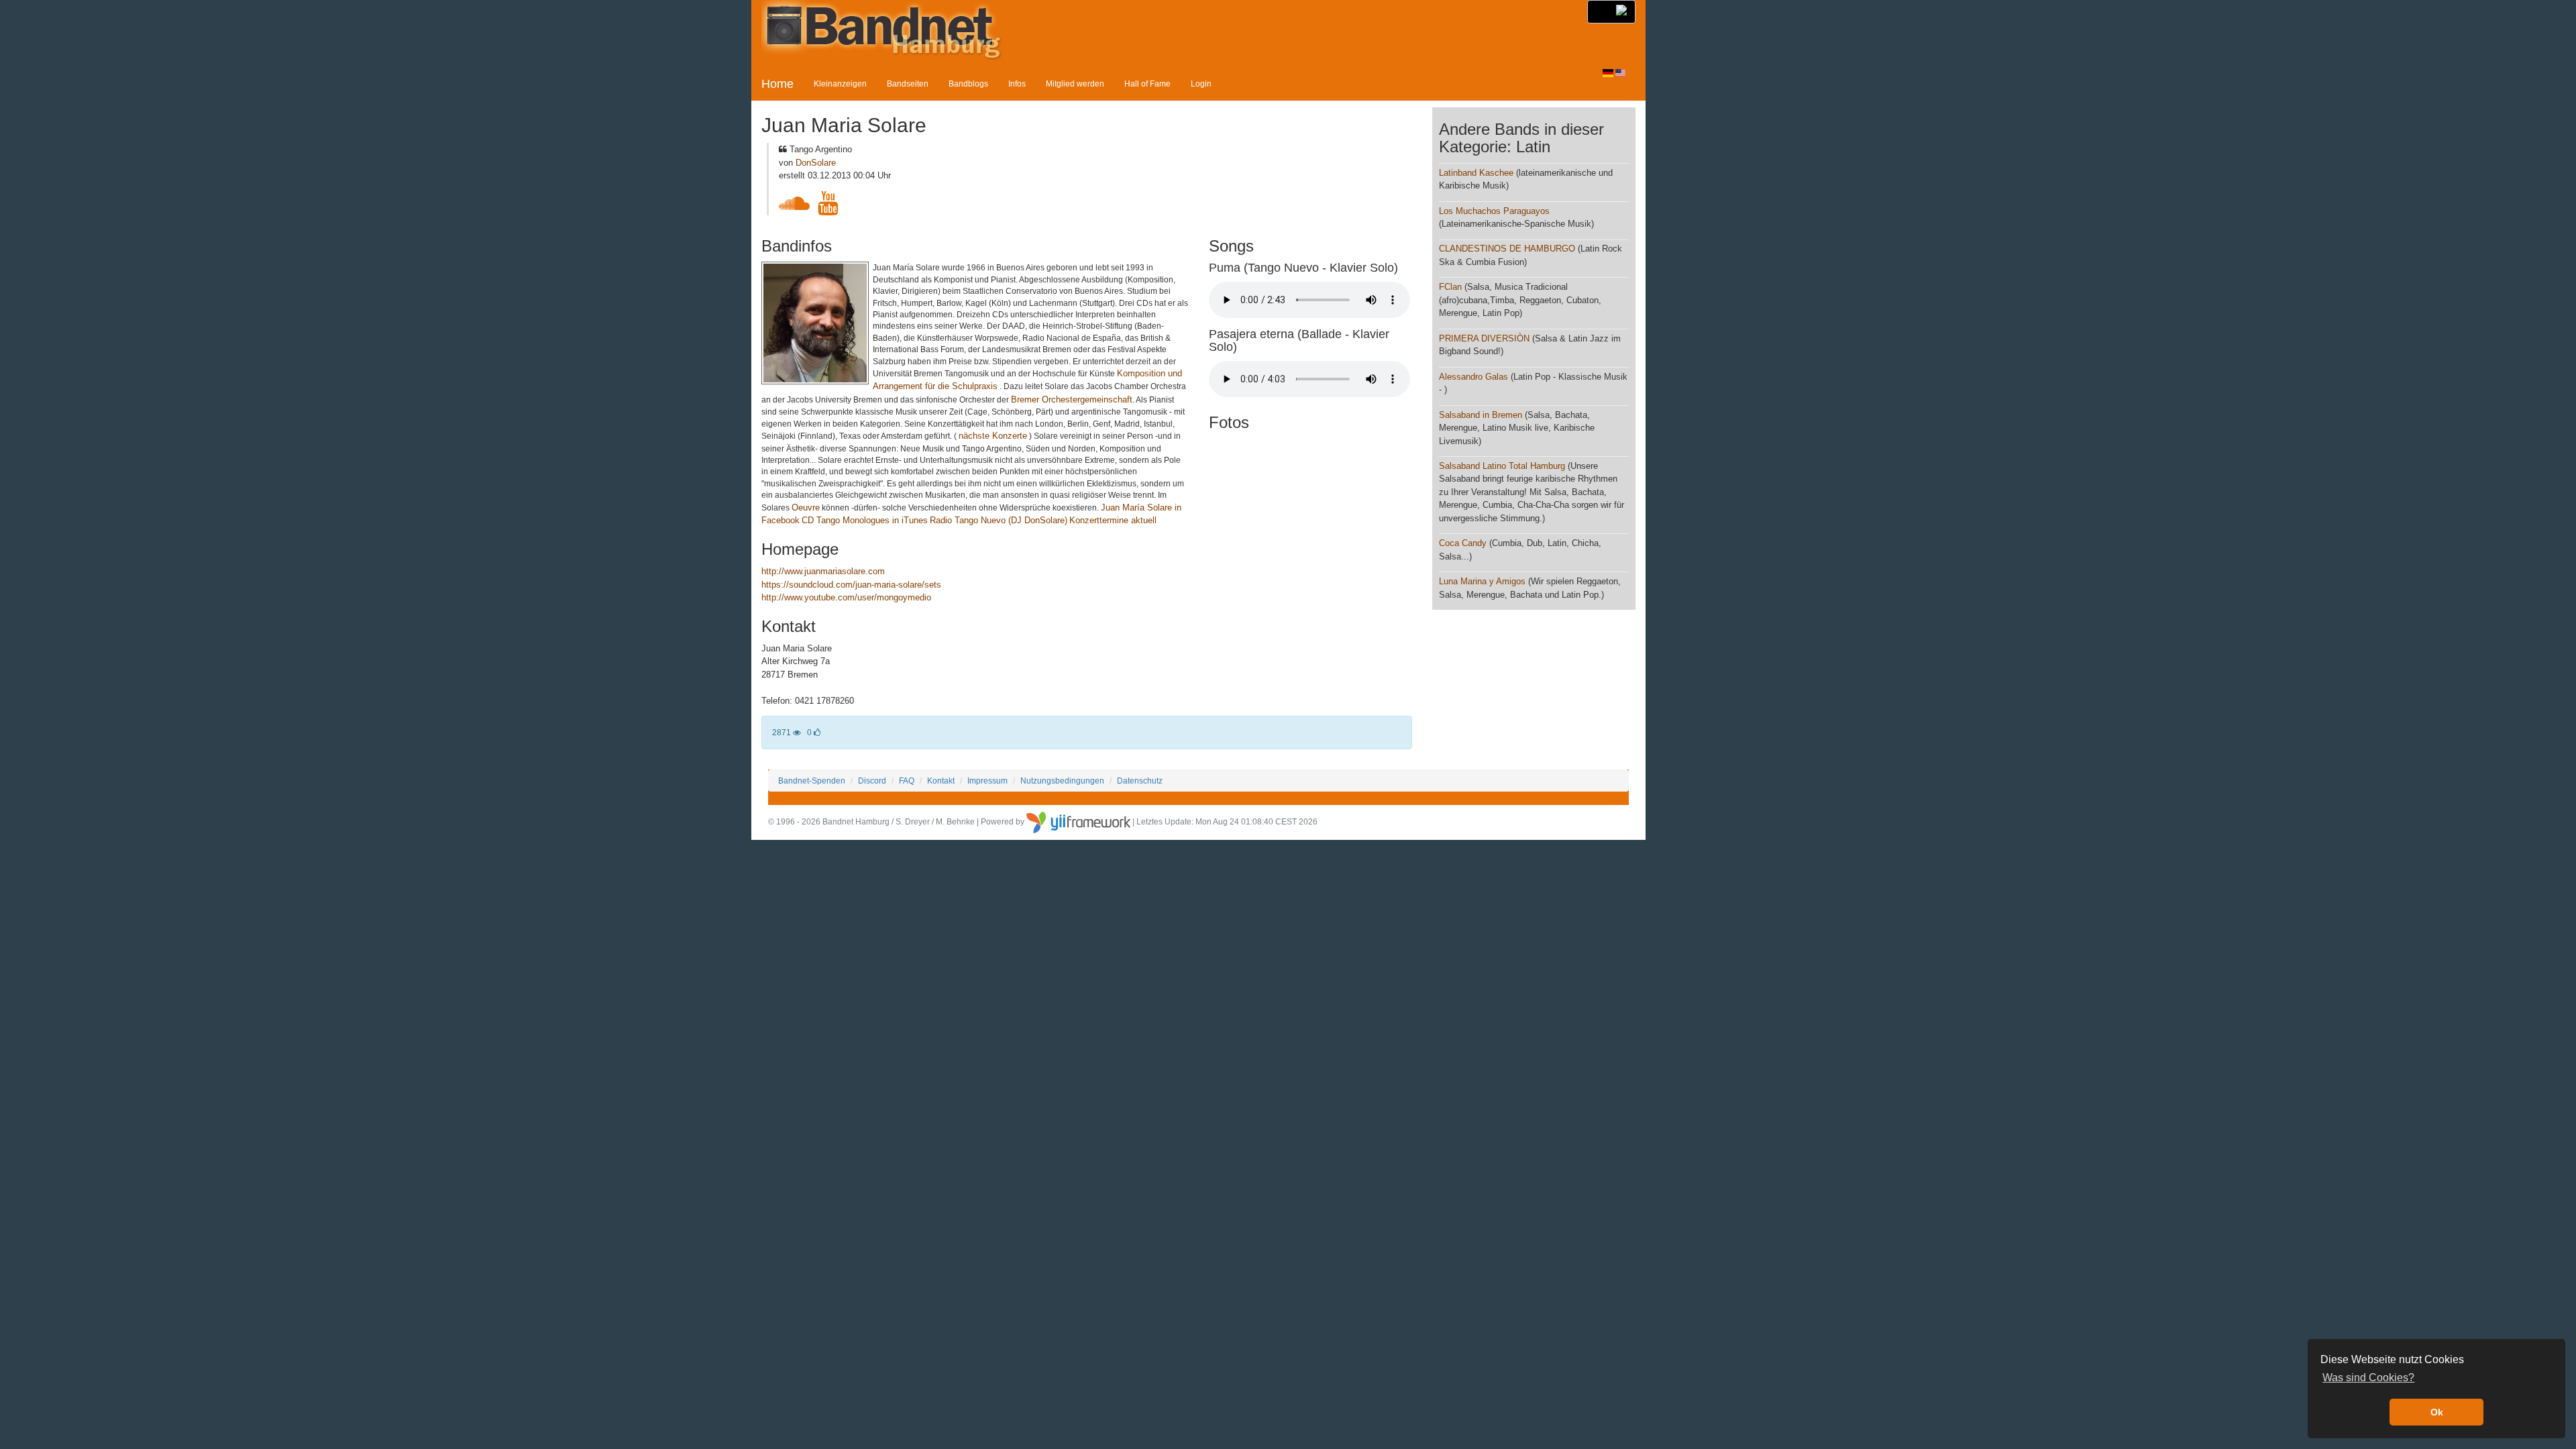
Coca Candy (1463, 543)
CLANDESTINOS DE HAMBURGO (1507, 249)
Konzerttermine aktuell (1113, 520)
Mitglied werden (1075, 84)
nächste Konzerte (993, 436)
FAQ (907, 781)
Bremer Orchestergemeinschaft (1072, 399)
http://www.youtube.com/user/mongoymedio (846, 597)
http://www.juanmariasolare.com (823, 571)
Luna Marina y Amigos (1482, 581)
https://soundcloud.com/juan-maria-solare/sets (851, 585)
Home (777, 84)
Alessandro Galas (1473, 377)
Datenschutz (1140, 781)
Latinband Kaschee (1476, 173)
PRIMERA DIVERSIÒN (1484, 338)
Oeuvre (806, 507)
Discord (872, 781)
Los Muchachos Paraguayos (1494, 211)
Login (1201, 84)
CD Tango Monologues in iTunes (865, 520)
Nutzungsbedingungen (1062, 781)
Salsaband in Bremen (1481, 415)
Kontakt (941, 781)
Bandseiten (908, 84)
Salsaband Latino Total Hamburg (1503, 466)
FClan (1450, 287)
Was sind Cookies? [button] (2368, 1378)
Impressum (987, 781)
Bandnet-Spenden (812, 781)
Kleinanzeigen (840, 84)
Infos (1017, 84)
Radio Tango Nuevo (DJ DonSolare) (999, 520)
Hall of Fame (1147, 84)
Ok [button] (2437, 1412)
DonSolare (816, 163)
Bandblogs (968, 84)
